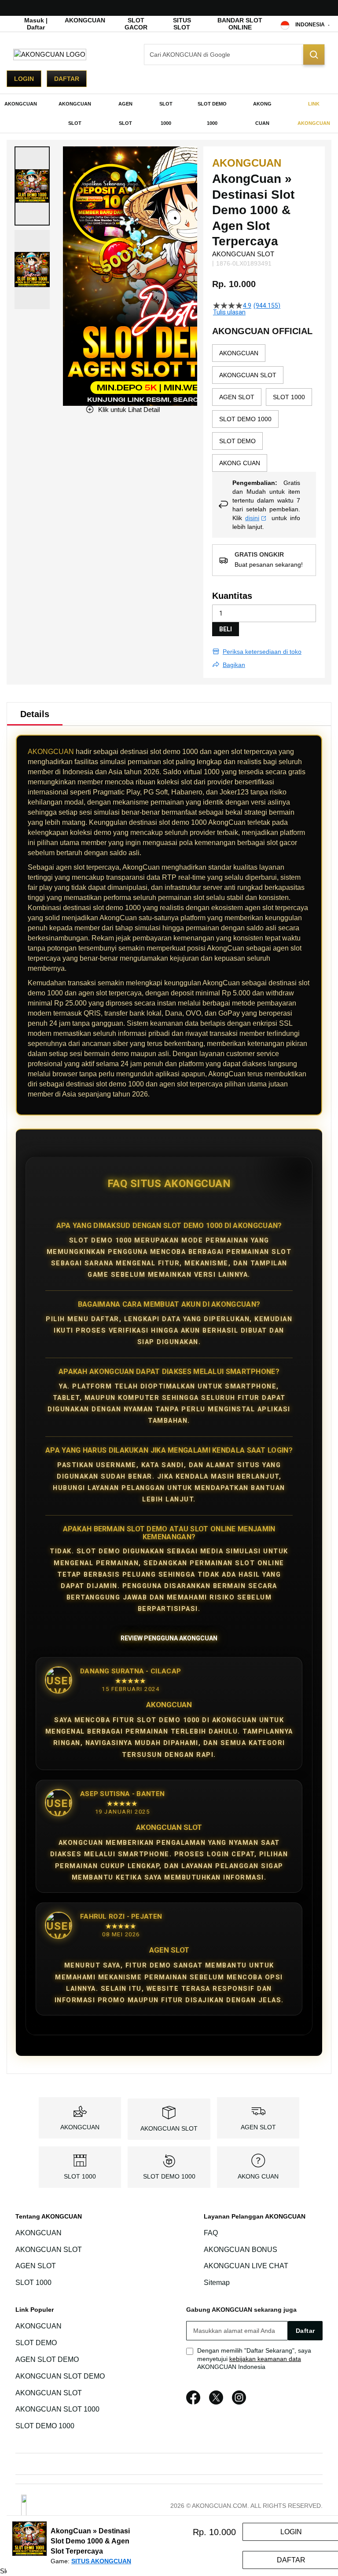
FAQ (211, 2233)
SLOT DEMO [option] (237, 441)
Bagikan (234, 665)
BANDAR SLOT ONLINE (240, 24)
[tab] (35, 714)
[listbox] (264, 408)
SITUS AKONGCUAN (101, 2561)
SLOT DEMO (36, 2343)
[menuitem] (21, 104)
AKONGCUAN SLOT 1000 (57, 2410)
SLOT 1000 (80, 2176)
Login (24, 79)
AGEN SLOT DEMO (47, 2359)
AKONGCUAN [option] (239, 353)
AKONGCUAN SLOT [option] (248, 375)
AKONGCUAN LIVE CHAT (246, 2266)
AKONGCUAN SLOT (169, 2128)
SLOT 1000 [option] (289, 397)
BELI (226, 629)
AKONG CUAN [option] (240, 463)
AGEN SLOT (258, 2127)
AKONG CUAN (258, 2176)
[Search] (314, 55)
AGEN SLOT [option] (237, 397)
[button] (32, 186)
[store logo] (50, 54)
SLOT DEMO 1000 (169, 2176)
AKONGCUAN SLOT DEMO (60, 2376)
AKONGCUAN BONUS (241, 2250)
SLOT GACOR (136, 24)
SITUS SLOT (182, 24)
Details (35, 714)
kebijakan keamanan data (265, 2359)
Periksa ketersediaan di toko (262, 652)
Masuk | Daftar (36, 24)
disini (252, 518)
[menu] (169, 113)
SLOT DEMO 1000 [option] (245, 419)
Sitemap (217, 2283)
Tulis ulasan (229, 312)
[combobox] (234, 55)
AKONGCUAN (85, 20)
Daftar (67, 79)
